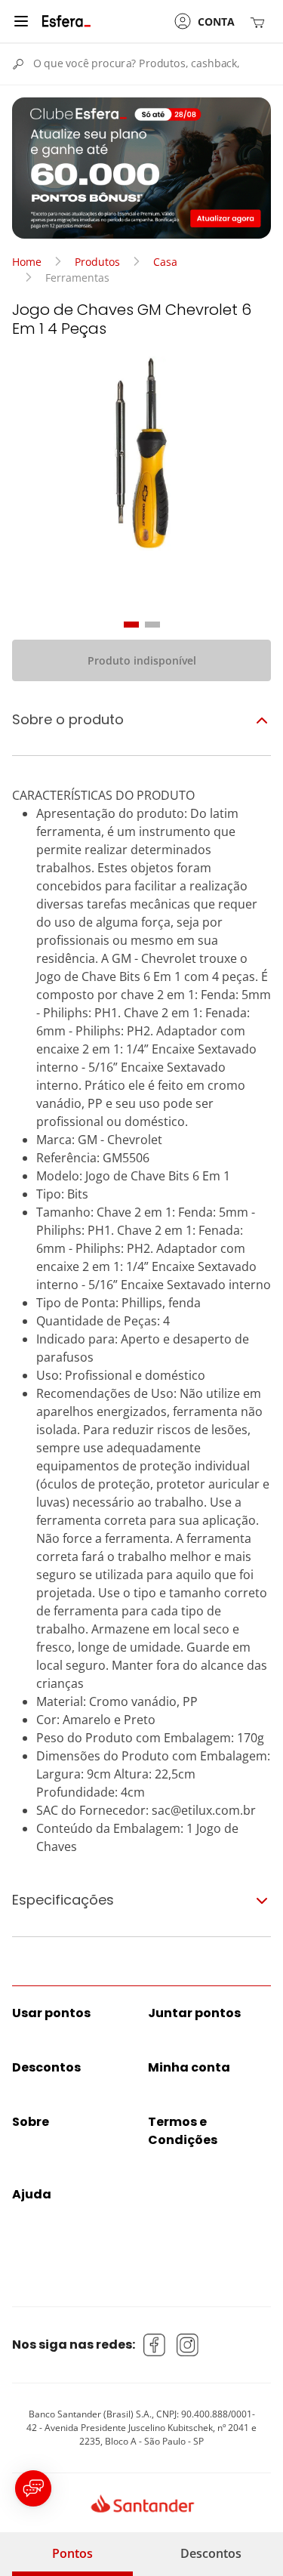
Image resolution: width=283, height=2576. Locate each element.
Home (27, 262)
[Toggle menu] (21, 21)
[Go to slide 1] (131, 625)
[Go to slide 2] (152, 625)
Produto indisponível (142, 660)
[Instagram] (188, 2345)
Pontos (72, 2553)
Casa (165, 262)
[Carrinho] (260, 22)
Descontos (211, 2553)
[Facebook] (155, 2345)
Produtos (97, 262)
